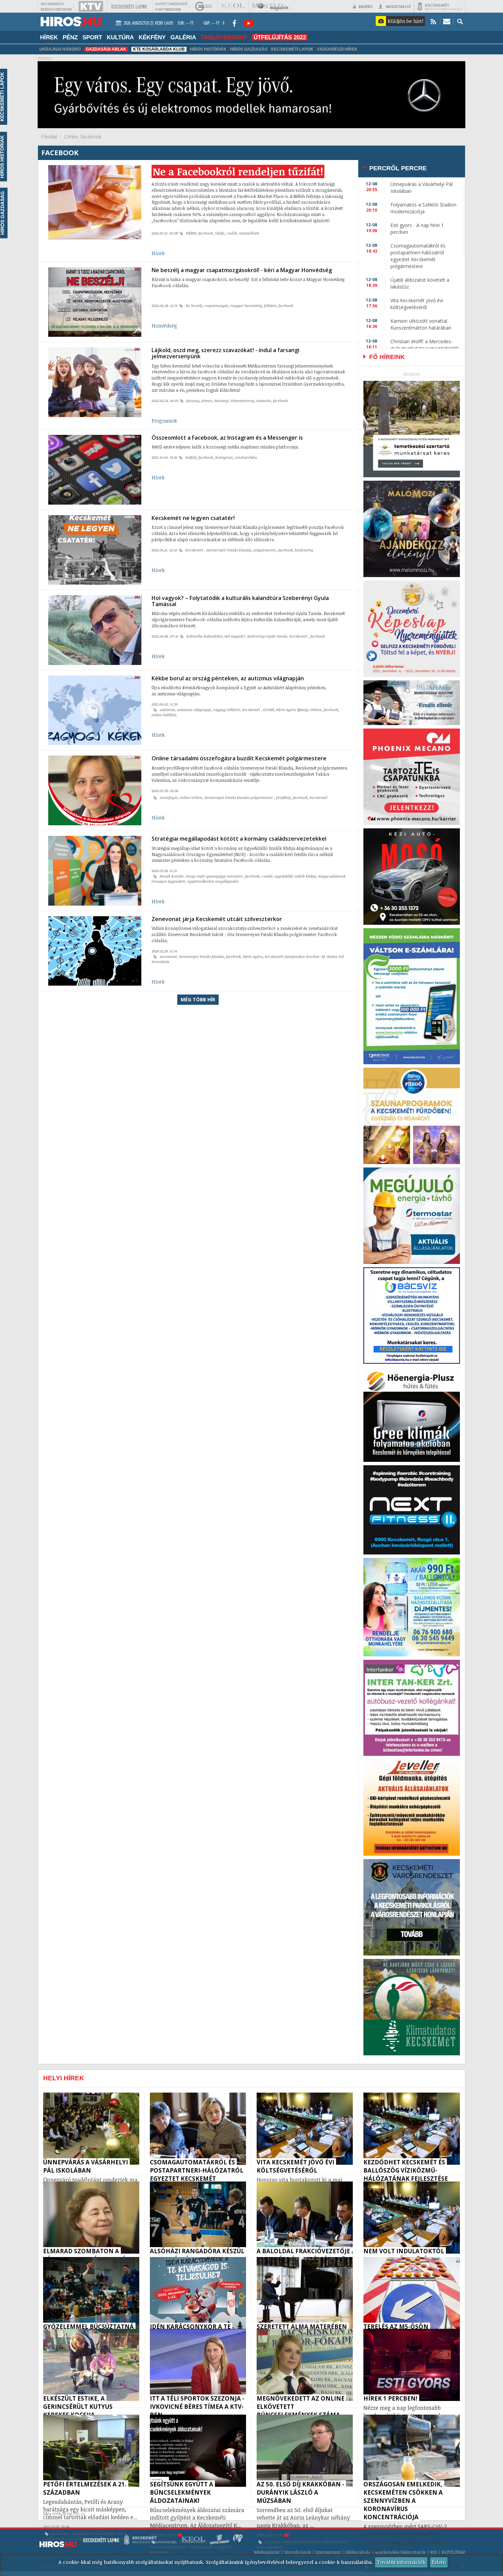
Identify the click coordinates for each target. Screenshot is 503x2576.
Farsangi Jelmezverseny (234, 401)
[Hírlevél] (447, 21)
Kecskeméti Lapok (292, 49)
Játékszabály (358, 2552)
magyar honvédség (246, 306)
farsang (193, 401)
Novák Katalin (172, 876)
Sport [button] (92, 37)
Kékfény (152, 37)
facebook (206, 233)
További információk (401, 2562)
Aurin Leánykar (270, 2547)
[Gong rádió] (204, 6)
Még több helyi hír (61, 2514)
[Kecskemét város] (440, 6)
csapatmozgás (216, 306)
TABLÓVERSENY (224, 37)
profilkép (283, 798)
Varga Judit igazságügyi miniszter (214, 876)
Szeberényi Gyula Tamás (267, 636)
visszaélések (249, 233)
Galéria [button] (183, 37)
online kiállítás (164, 715)
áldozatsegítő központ (168, 2547)
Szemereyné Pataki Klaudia (229, 550)
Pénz (70, 37)
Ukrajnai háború (60, 49)
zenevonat (168, 957)
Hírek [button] (49, 37)
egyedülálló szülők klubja (295, 876)
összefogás (169, 798)
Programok (164, 421)
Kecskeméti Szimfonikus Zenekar (292, 957)
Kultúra (120, 37)
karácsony (159, 2552)
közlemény (304, 550)
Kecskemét (195, 550)
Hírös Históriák (208, 49)
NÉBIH (191, 233)
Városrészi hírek (337, 49)
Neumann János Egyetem (94, 2534)
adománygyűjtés (203, 2547)
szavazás (264, 401)
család (267, 876)
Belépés (365, 6)
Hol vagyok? (235, 636)
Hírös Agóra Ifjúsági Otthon (299, 710)
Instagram (224, 457)
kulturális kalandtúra (204, 636)
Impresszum (328, 2552)
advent (225, 2547)
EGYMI (269, 710)
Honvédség (164, 326)
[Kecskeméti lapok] (129, 6)
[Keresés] (460, 21)
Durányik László (278, 2542)
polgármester (265, 550)
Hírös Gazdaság (249, 49)
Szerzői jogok (298, 2552)
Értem (439, 2562)
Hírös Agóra (253, 957)
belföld (191, 457)
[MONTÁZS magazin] (270, 6)
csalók (232, 233)
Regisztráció (398, 6)
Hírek (158, 253)
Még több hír (198, 999)
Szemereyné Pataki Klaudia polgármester (239, 798)
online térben (191, 798)
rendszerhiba (246, 457)
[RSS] (433, 21)
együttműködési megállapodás (213, 881)
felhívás (270, 306)
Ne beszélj (194, 306)
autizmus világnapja (194, 710)
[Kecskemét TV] (91, 6)
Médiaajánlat (267, 2552)
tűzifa (220, 233)
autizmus (167, 710)
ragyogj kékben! (227, 710)
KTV (326, 2542)
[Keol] (233, 6)
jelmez (207, 401)
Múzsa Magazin (307, 2542)
